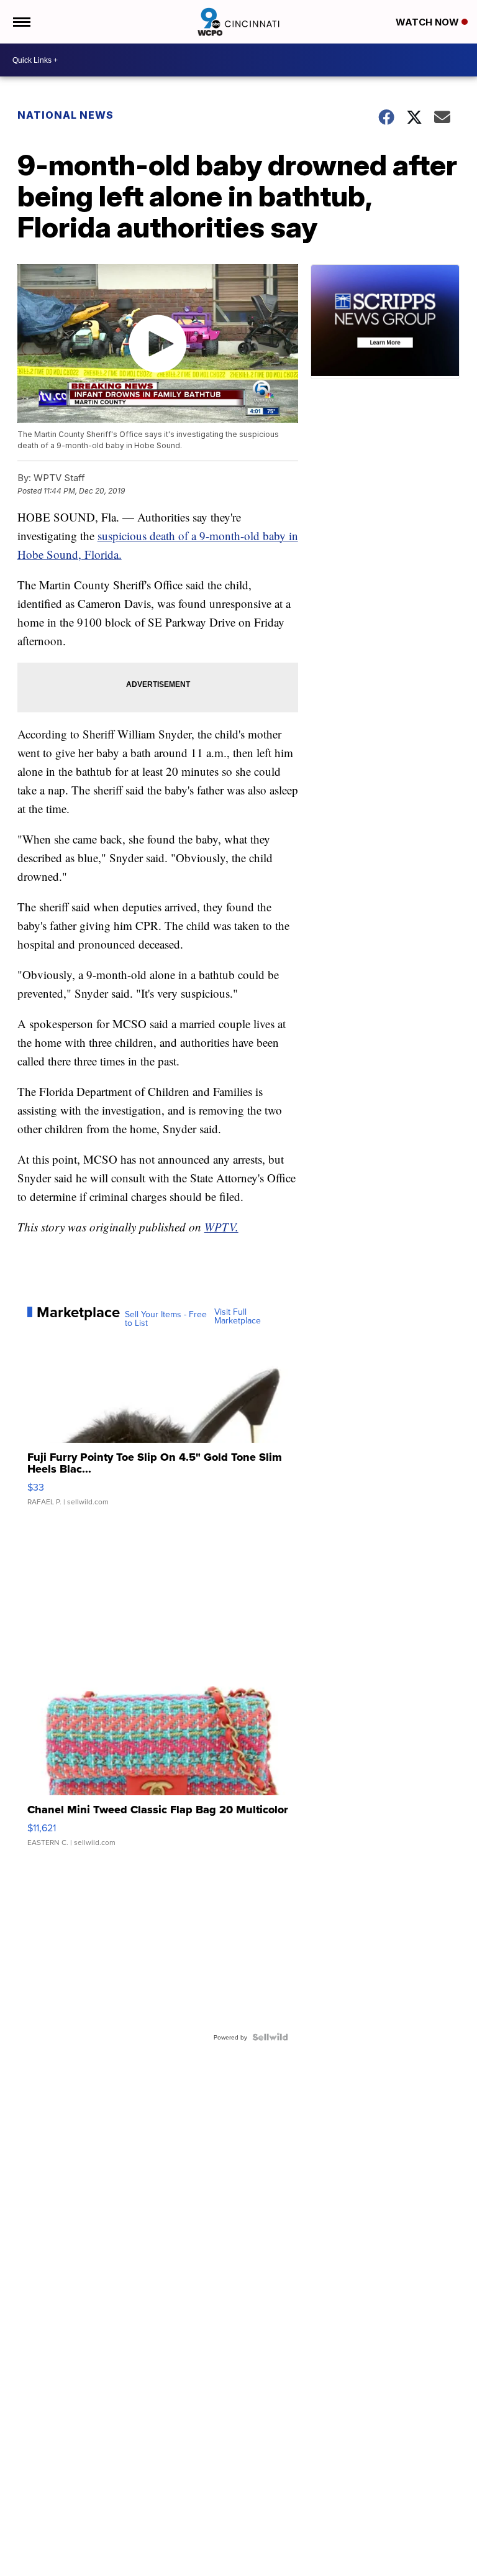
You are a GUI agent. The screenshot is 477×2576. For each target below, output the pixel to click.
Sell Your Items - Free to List (166, 1318)
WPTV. (221, 1227)
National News (66, 115)
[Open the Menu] (21, 22)
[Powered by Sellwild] (270, 2037)
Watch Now (429, 22)
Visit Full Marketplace (238, 1316)
